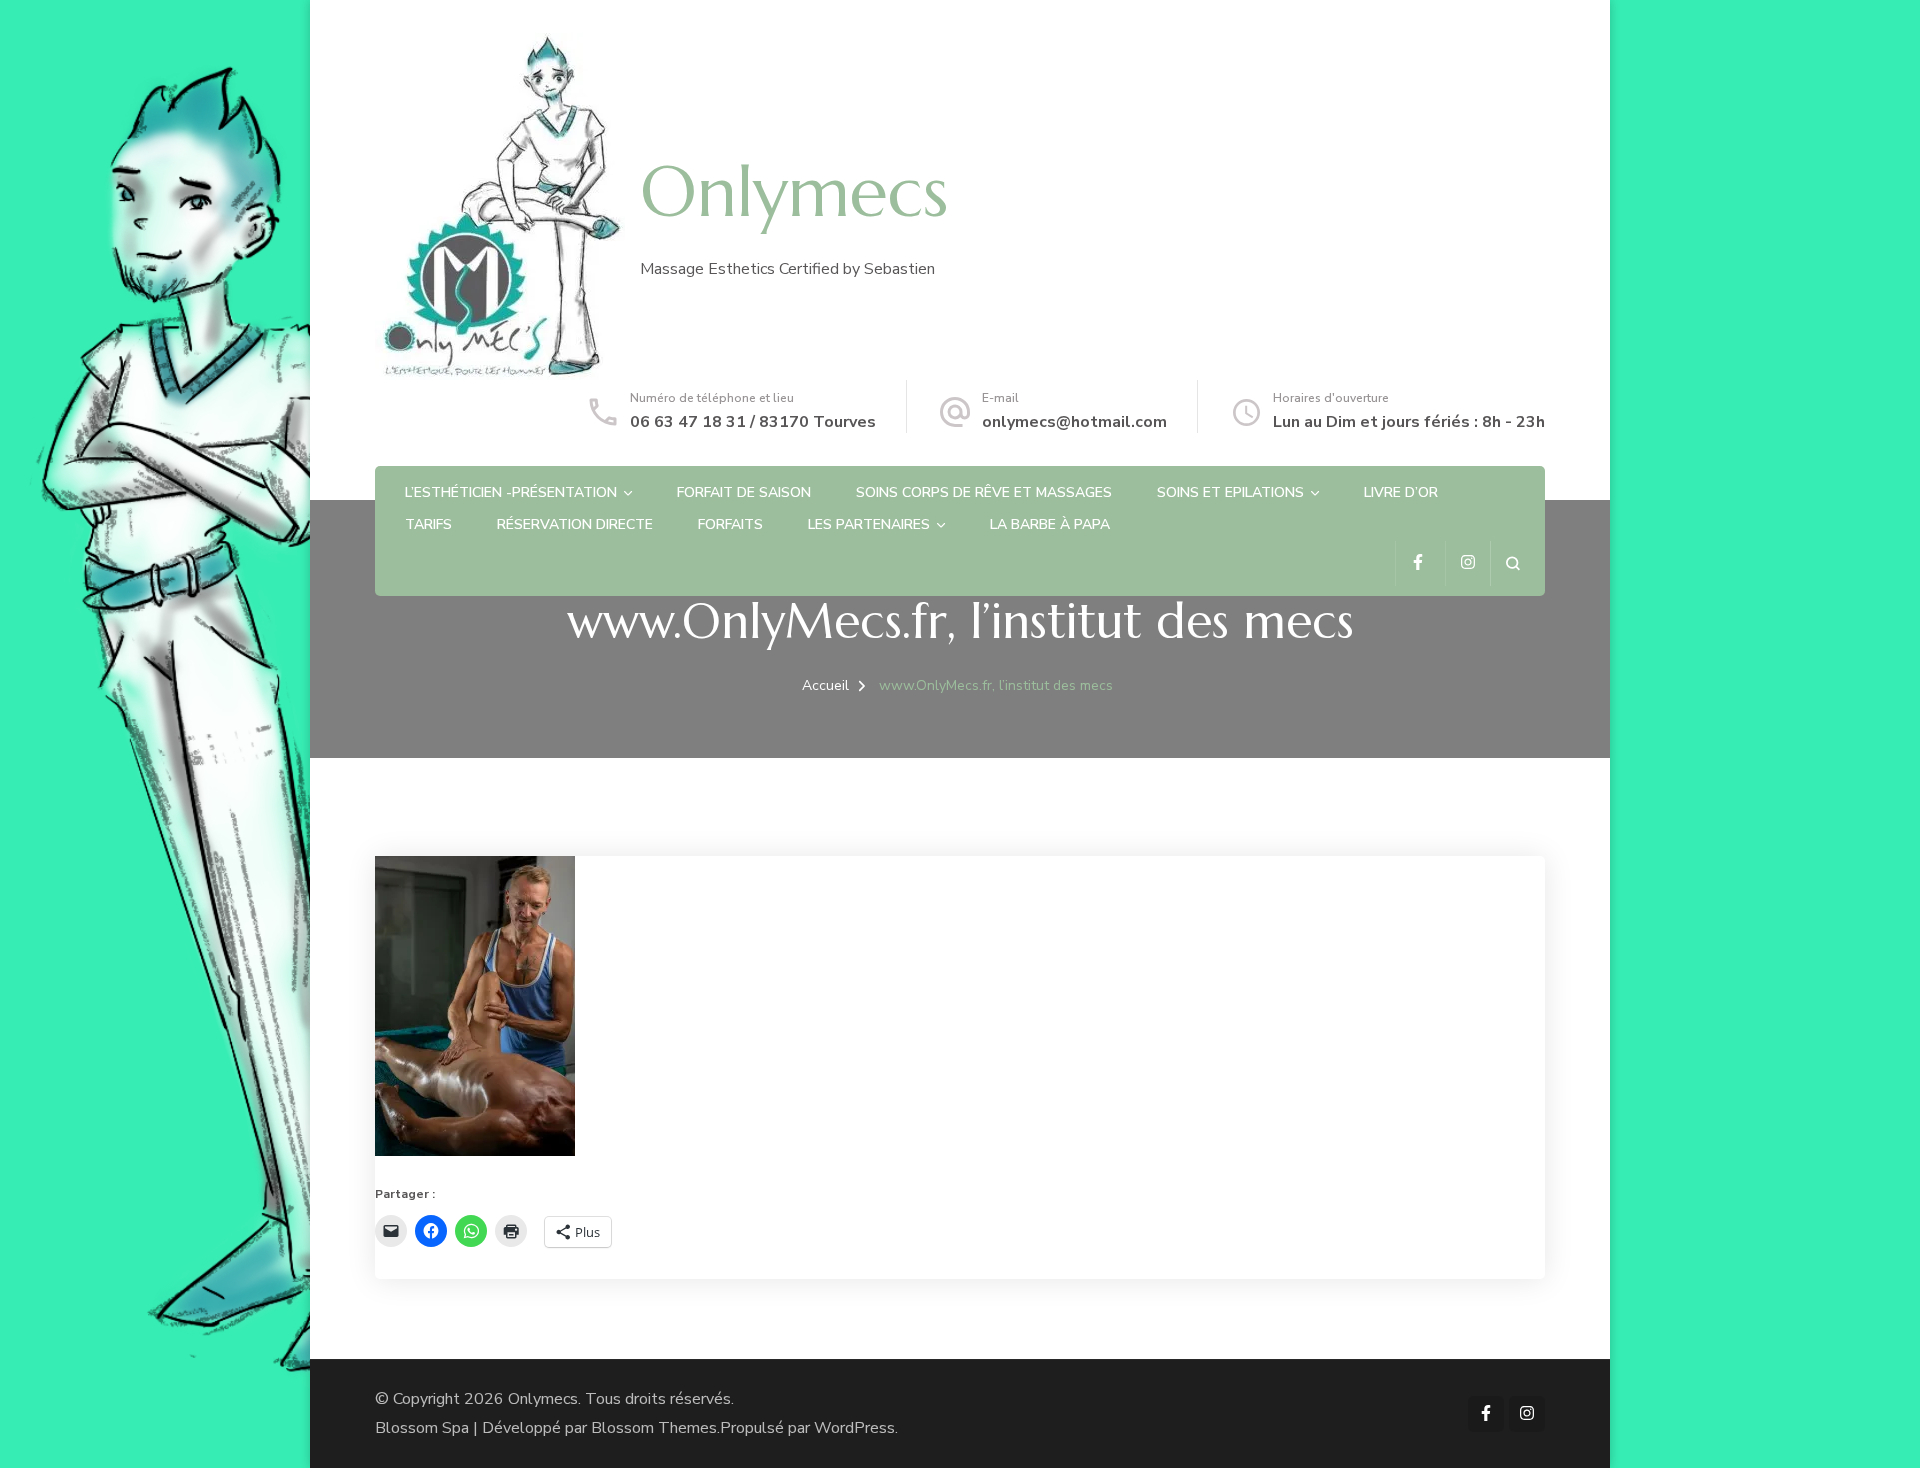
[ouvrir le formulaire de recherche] (1512, 563)
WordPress (854, 1428)
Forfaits (730, 524)
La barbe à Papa (1050, 524)
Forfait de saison (744, 492)
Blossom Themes (654, 1428)
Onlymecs (794, 192)
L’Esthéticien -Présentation (511, 492)
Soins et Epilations (1230, 492)
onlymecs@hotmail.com (1074, 422)
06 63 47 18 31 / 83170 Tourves (753, 422)
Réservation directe (575, 524)
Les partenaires (869, 524)
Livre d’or (1401, 492)
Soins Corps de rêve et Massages (984, 492)
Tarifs (428, 524)
